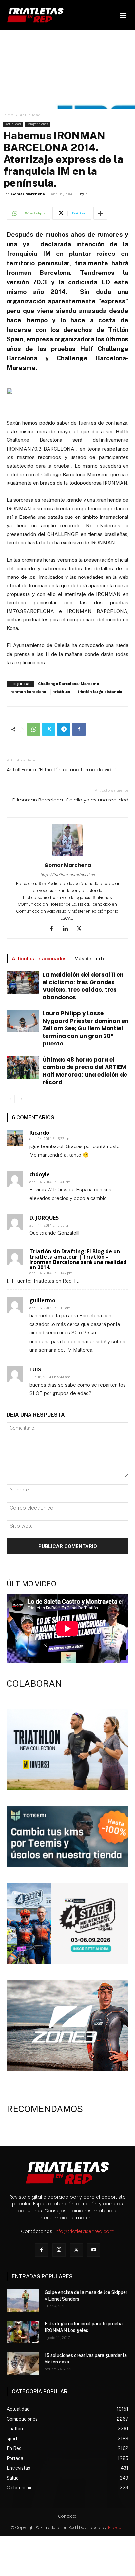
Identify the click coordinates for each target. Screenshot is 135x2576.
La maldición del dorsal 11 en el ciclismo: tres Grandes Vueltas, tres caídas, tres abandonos (83, 986)
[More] (100, 213)
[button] (123, 15)
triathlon (62, 692)
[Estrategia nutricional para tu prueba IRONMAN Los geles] (23, 2332)
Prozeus (116, 2528)
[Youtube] (94, 2250)
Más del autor (91, 958)
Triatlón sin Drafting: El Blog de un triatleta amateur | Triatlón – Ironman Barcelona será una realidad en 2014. (78, 1259)
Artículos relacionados (39, 958)
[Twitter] (49, 729)
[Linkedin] (68, 929)
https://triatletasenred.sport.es (67, 875)
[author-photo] (67, 856)
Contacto (67, 2516)
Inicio (8, 115)
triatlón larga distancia (100, 692)
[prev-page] (11, 1099)
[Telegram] (64, 729)
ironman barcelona (28, 692)
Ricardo (39, 1133)
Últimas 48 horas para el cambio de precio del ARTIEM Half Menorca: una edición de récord (85, 1071)
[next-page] (21, 1099)
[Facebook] (79, 729)
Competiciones (38, 124)
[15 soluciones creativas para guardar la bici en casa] (23, 2363)
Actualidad (30, 115)
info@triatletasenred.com (85, 2231)
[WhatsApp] (34, 729)
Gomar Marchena (28, 194)
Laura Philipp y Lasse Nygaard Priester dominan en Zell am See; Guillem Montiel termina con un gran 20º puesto (86, 1028)
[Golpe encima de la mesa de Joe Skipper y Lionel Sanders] (23, 2301)
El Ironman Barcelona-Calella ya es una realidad (70, 800)
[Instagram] (59, 2250)
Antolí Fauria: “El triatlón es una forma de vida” (61, 770)
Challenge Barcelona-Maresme (68, 684)
